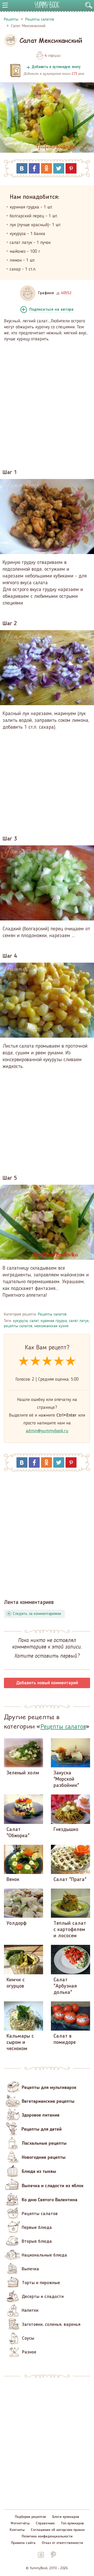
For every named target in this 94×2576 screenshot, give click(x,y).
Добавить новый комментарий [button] (47, 1683)
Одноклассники (46, 168)
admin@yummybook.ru (47, 1431)
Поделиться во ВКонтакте (22, 168)
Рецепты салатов (52, 1314)
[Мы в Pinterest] (53, 2555)
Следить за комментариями (37, 1614)
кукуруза (20, 1321)
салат (34, 1321)
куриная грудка (54, 1321)
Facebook (34, 168)
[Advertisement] (47, 402)
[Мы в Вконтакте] (41, 2555)
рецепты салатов (18, 1326)
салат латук (79, 1321)
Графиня (46, 293)
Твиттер (59, 168)
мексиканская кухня (51, 1326)
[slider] (47, 1361)
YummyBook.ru (47, 5)
